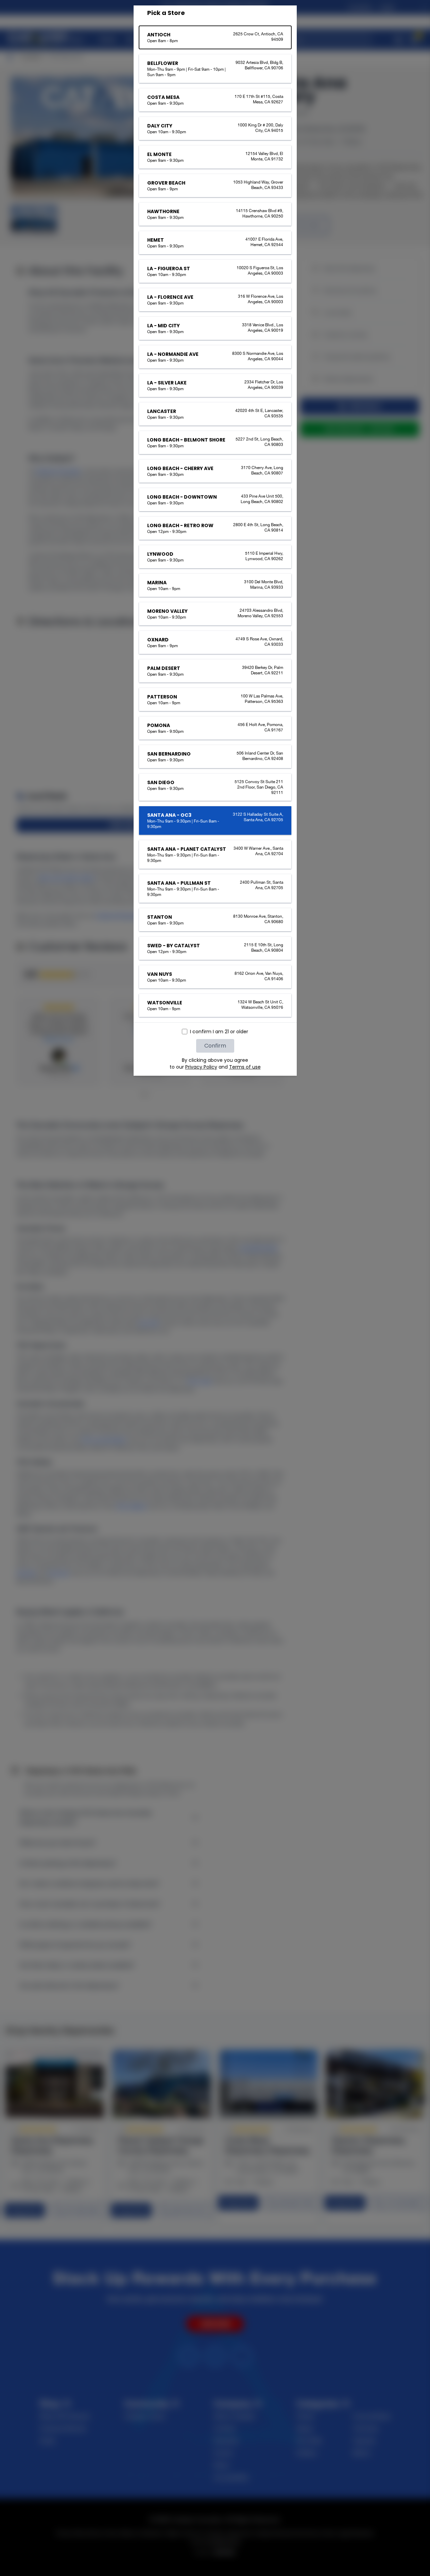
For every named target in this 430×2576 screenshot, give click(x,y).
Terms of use (245, 1067)
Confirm (215, 1046)
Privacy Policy (201, 1067)
